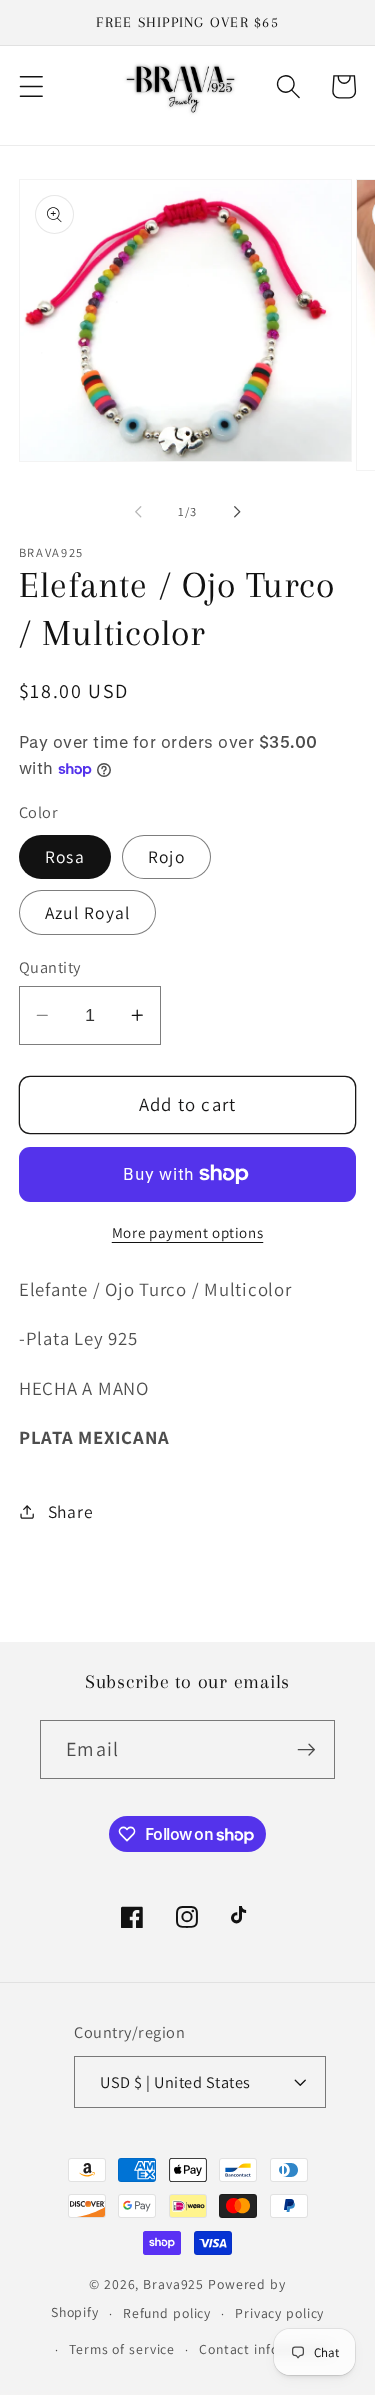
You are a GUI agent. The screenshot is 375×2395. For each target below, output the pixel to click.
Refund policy (167, 2313)
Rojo (166, 856)
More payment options (188, 1232)
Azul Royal (88, 912)
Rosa (65, 856)
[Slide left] (138, 512)
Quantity (50, 967)
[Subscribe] (306, 1749)
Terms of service (122, 2349)
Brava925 (173, 2284)
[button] (31, 86)
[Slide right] (237, 512)
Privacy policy (279, 2313)
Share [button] (71, 1511)
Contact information (264, 2349)
